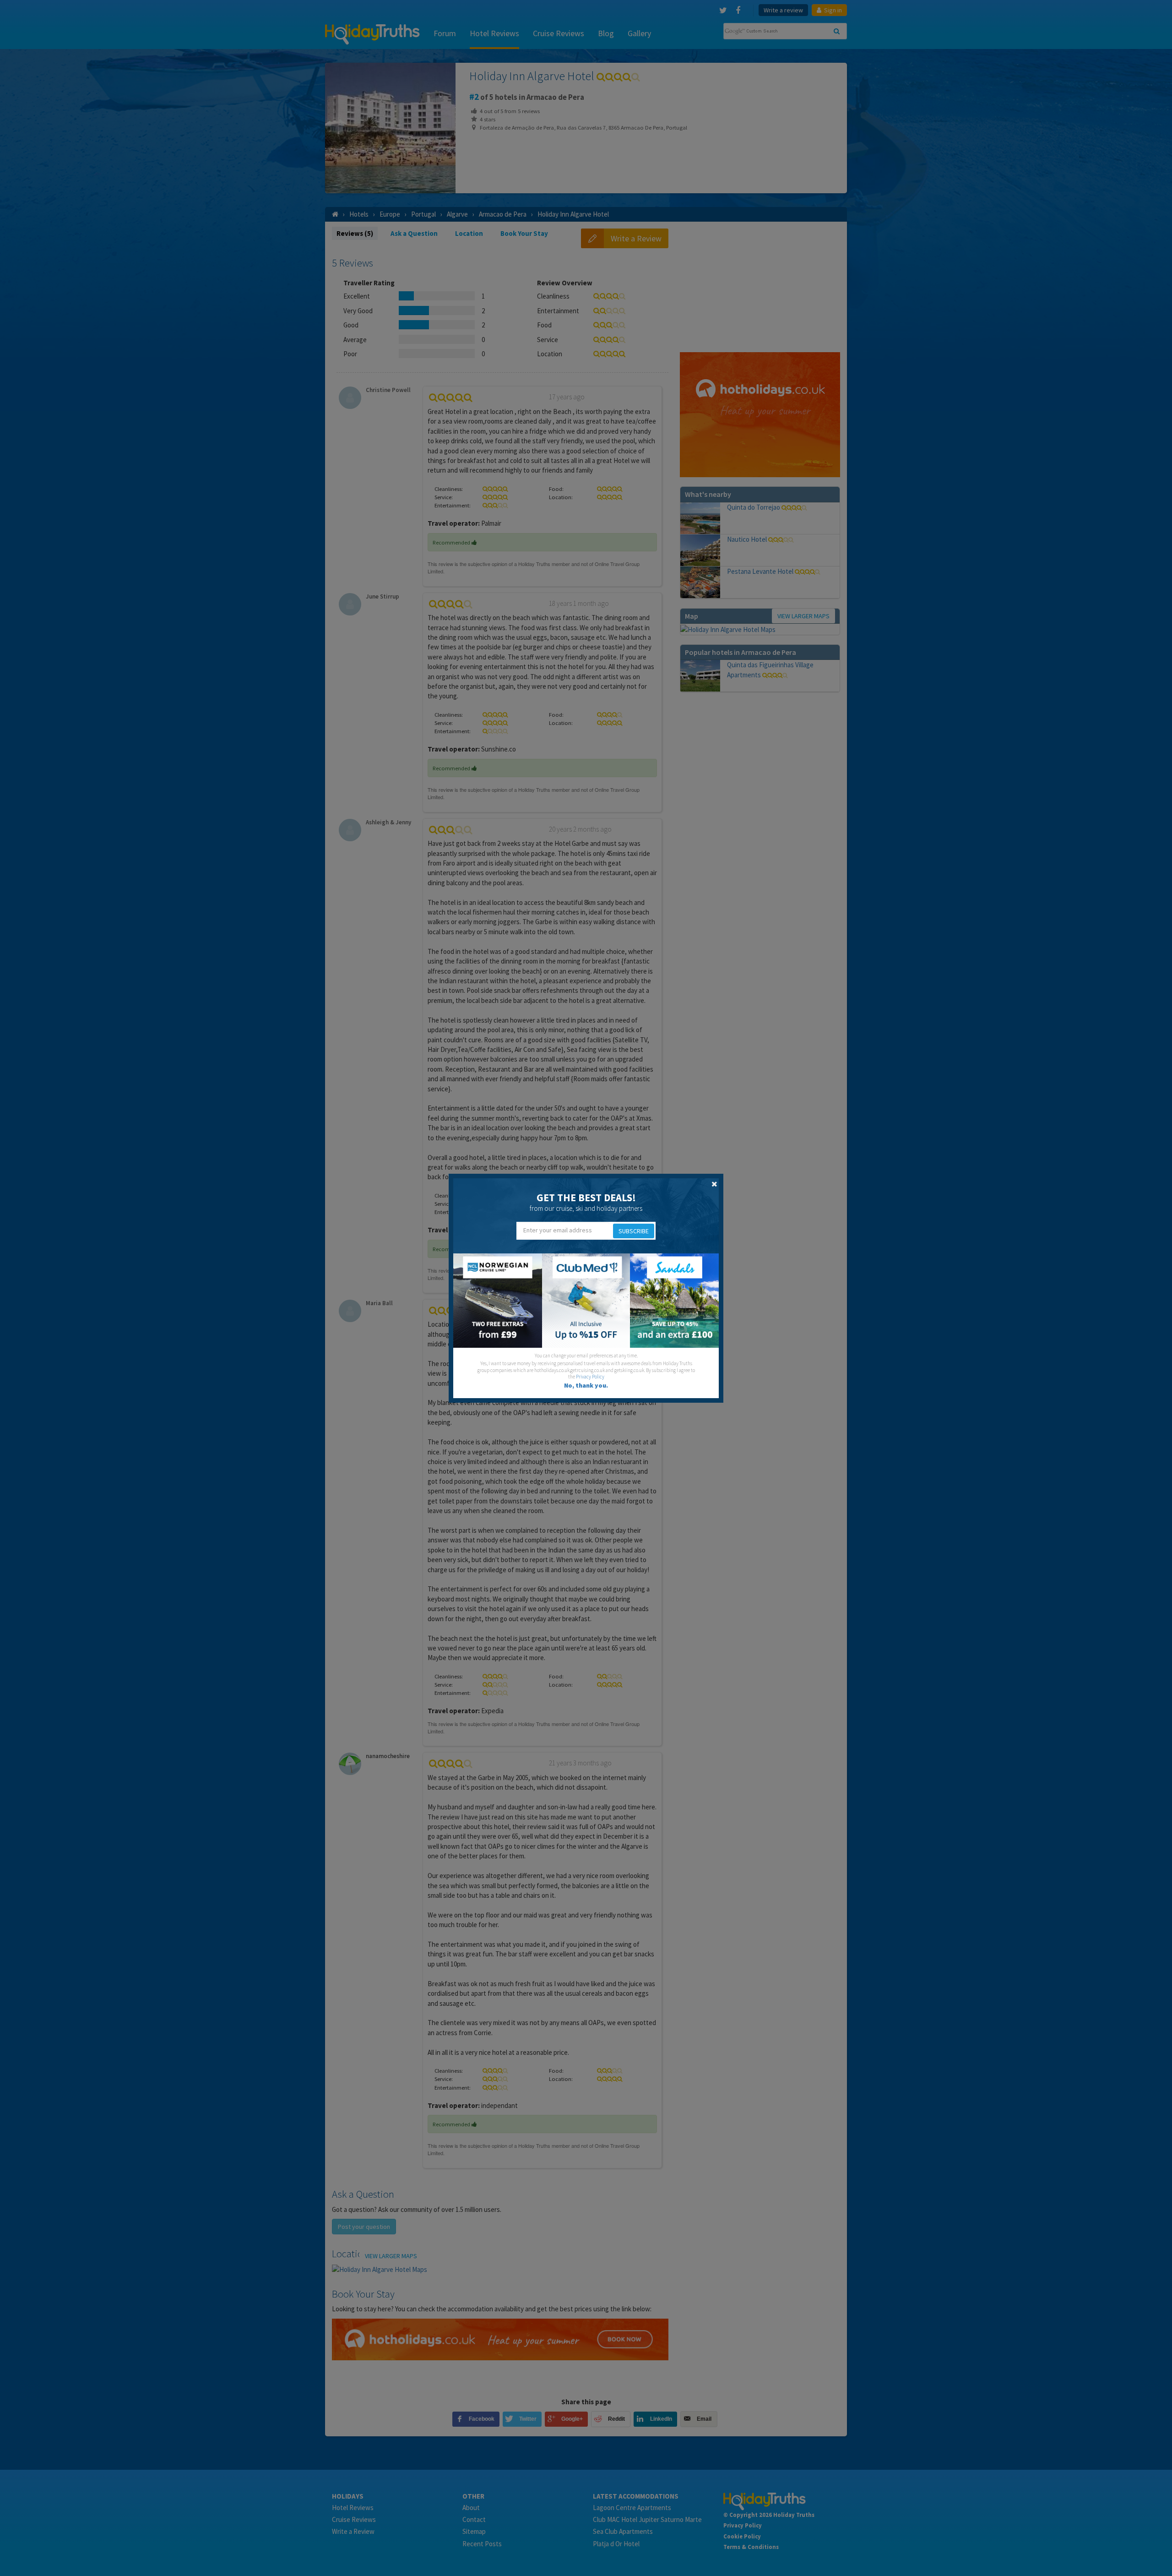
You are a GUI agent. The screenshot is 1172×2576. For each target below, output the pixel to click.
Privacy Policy (590, 1377)
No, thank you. (586, 1385)
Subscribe (634, 1231)
